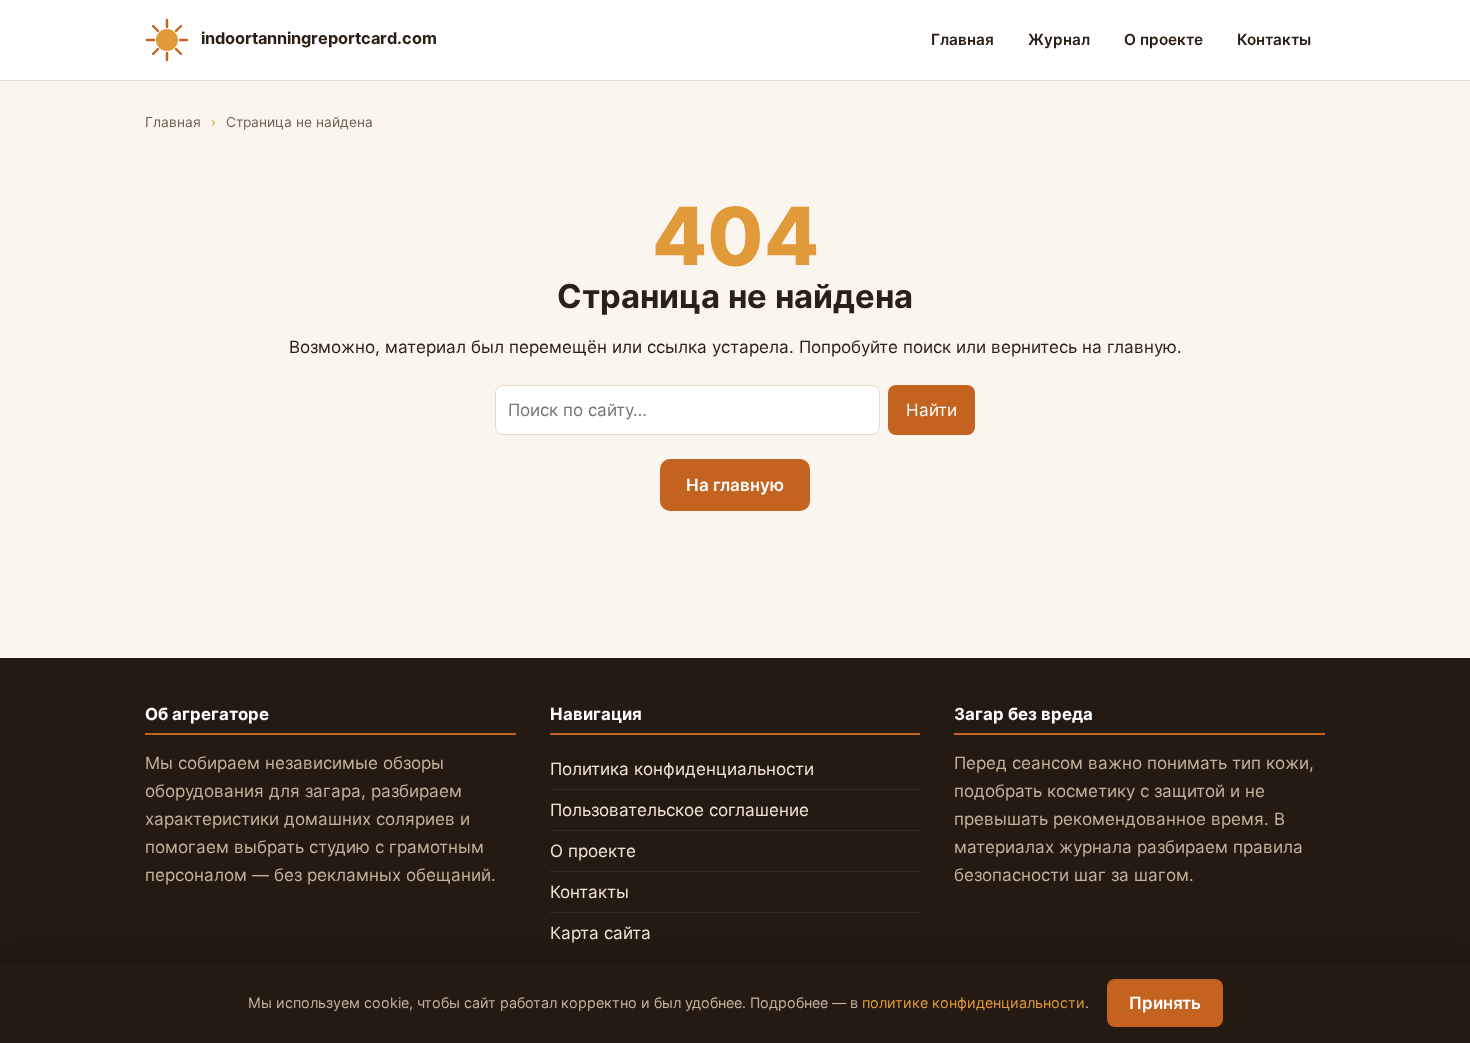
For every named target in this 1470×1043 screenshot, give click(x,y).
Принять (1165, 1003)
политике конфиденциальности (973, 1002)
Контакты (1274, 39)
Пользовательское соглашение (679, 810)
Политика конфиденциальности (682, 769)
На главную (735, 485)
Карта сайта (600, 933)
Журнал (1059, 39)
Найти (931, 410)
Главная (962, 39)
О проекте (1163, 39)
